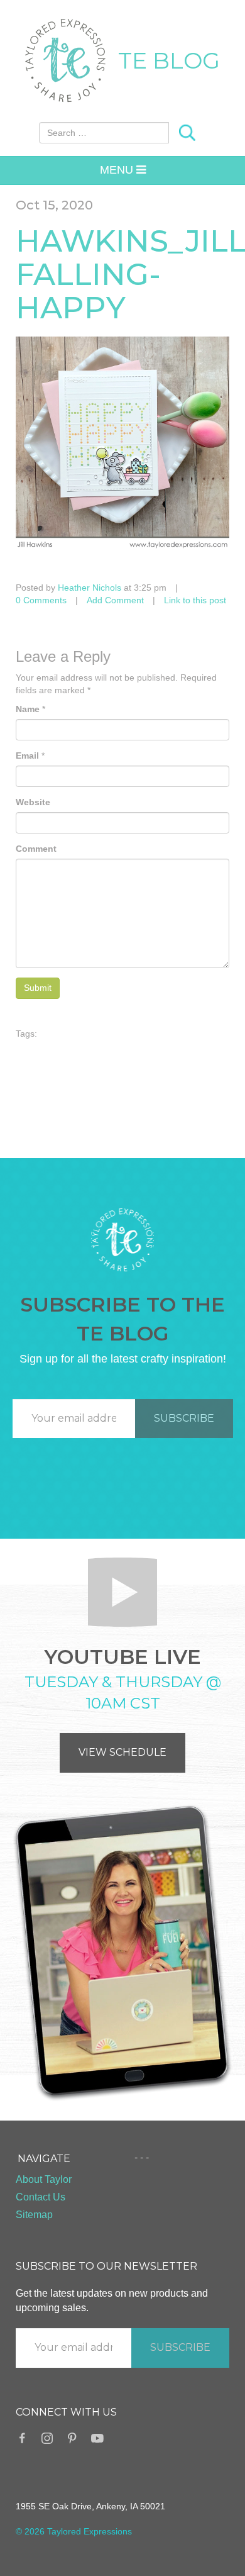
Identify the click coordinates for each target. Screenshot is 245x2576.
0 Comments (41, 600)
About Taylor (44, 2179)
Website (33, 802)
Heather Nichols (90, 588)
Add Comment (115, 600)
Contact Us (41, 2197)
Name (28, 709)
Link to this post (195, 600)
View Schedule (122, 1752)
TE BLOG (169, 60)
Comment (36, 849)
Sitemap (34, 2215)
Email (27, 756)
